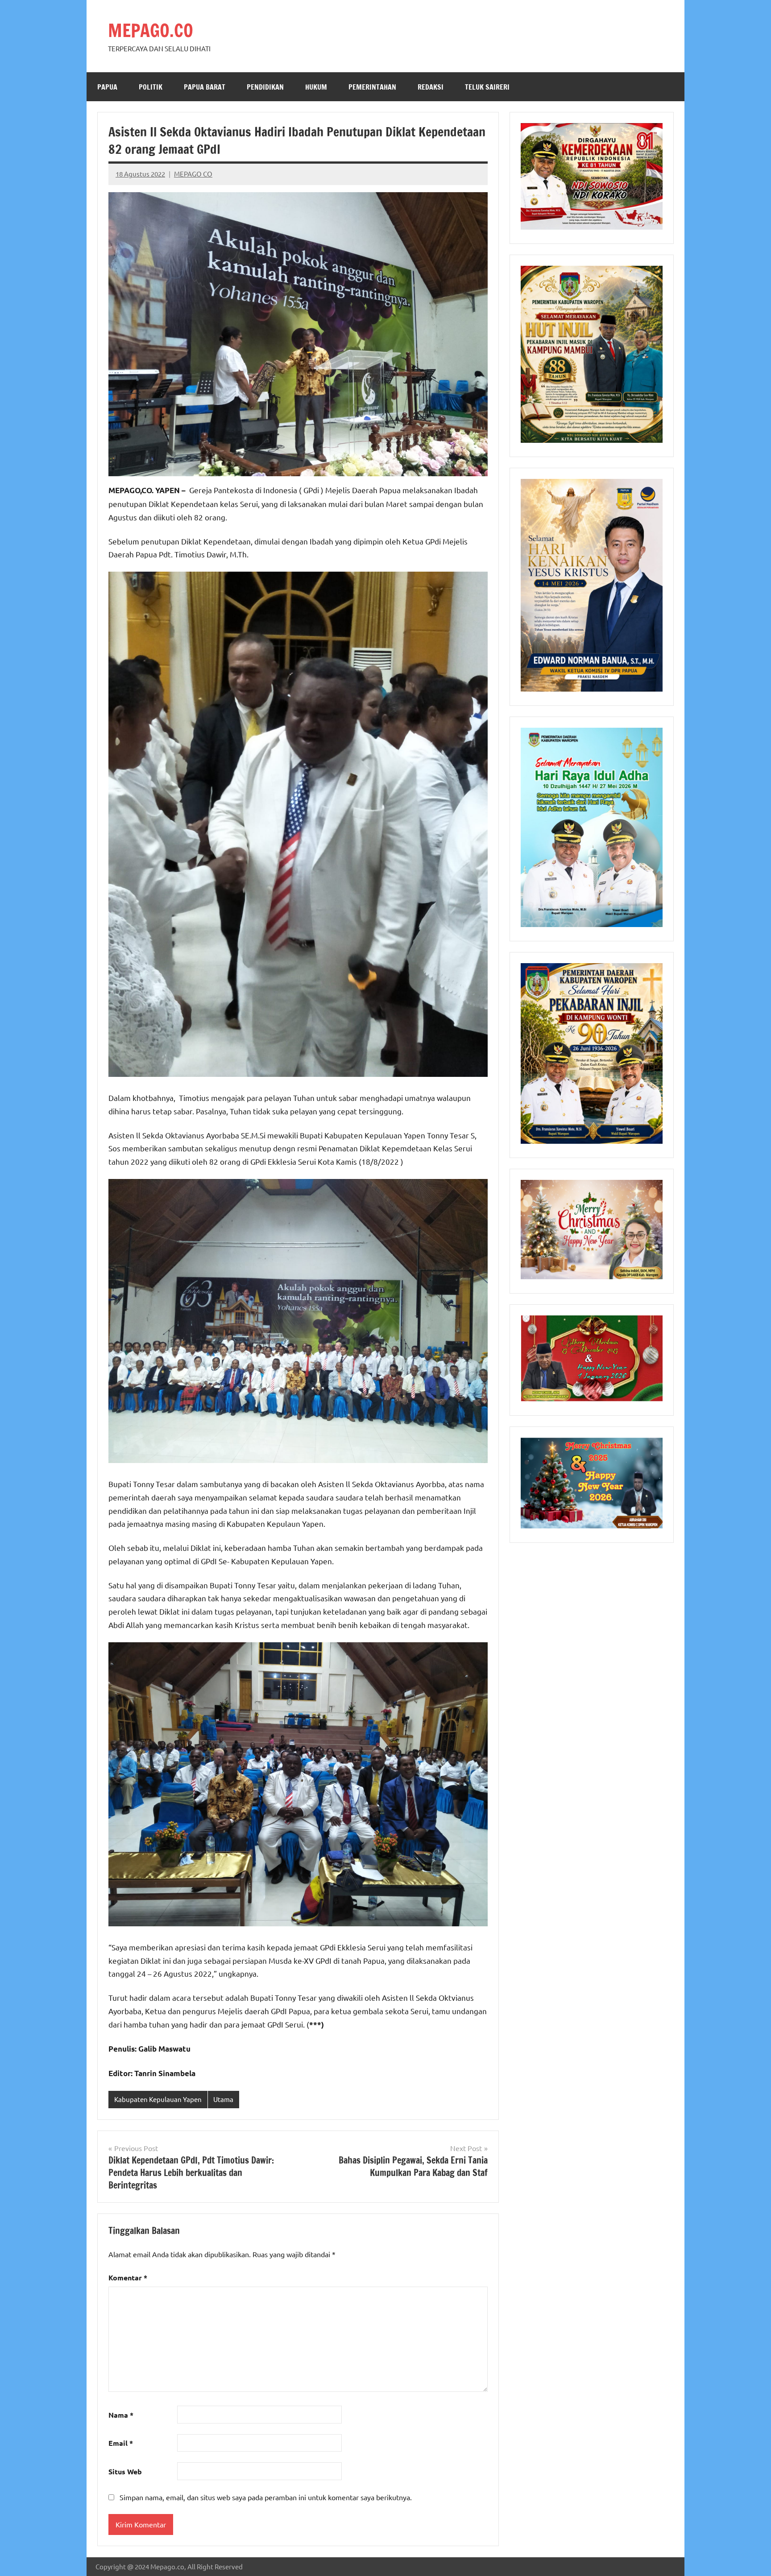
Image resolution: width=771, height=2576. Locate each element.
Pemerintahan (372, 87)
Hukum (316, 87)
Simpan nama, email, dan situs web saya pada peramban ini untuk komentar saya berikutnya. (266, 2497)
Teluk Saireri (487, 87)
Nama (121, 2415)
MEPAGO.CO (151, 30)
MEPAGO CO (193, 174)
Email (121, 2443)
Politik (151, 87)
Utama (223, 2099)
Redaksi (431, 87)
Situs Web (125, 2471)
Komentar (128, 2277)
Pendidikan (265, 87)
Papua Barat (205, 87)
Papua (107, 87)
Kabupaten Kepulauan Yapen (158, 2099)
